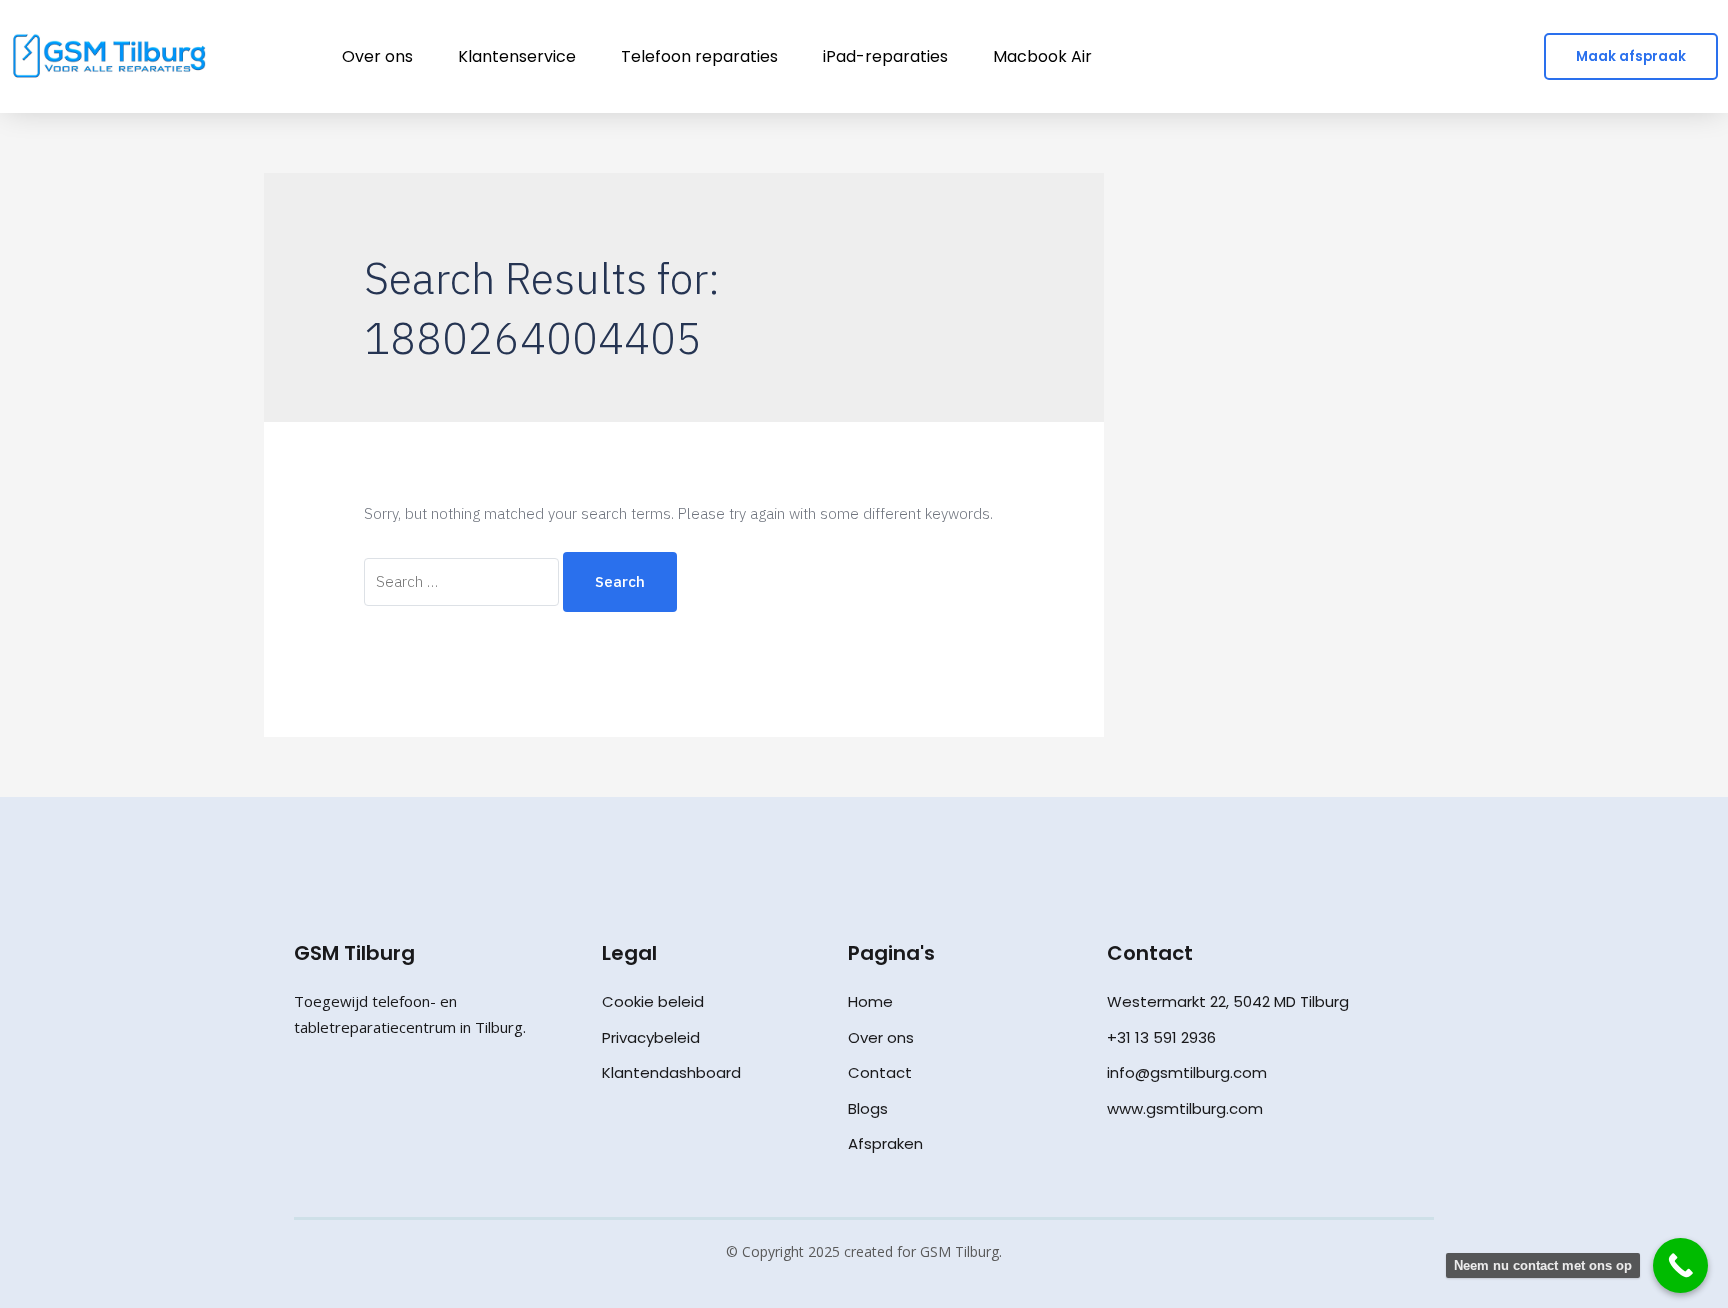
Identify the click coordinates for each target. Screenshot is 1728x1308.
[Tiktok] (389, 1097)
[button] (1631, 57)
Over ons (377, 56)
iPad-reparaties (885, 56)
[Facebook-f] (305, 1097)
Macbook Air (1042, 56)
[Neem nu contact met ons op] (1680, 1265)
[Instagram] (347, 1097)
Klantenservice (517, 56)
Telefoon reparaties (699, 56)
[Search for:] (463, 581)
